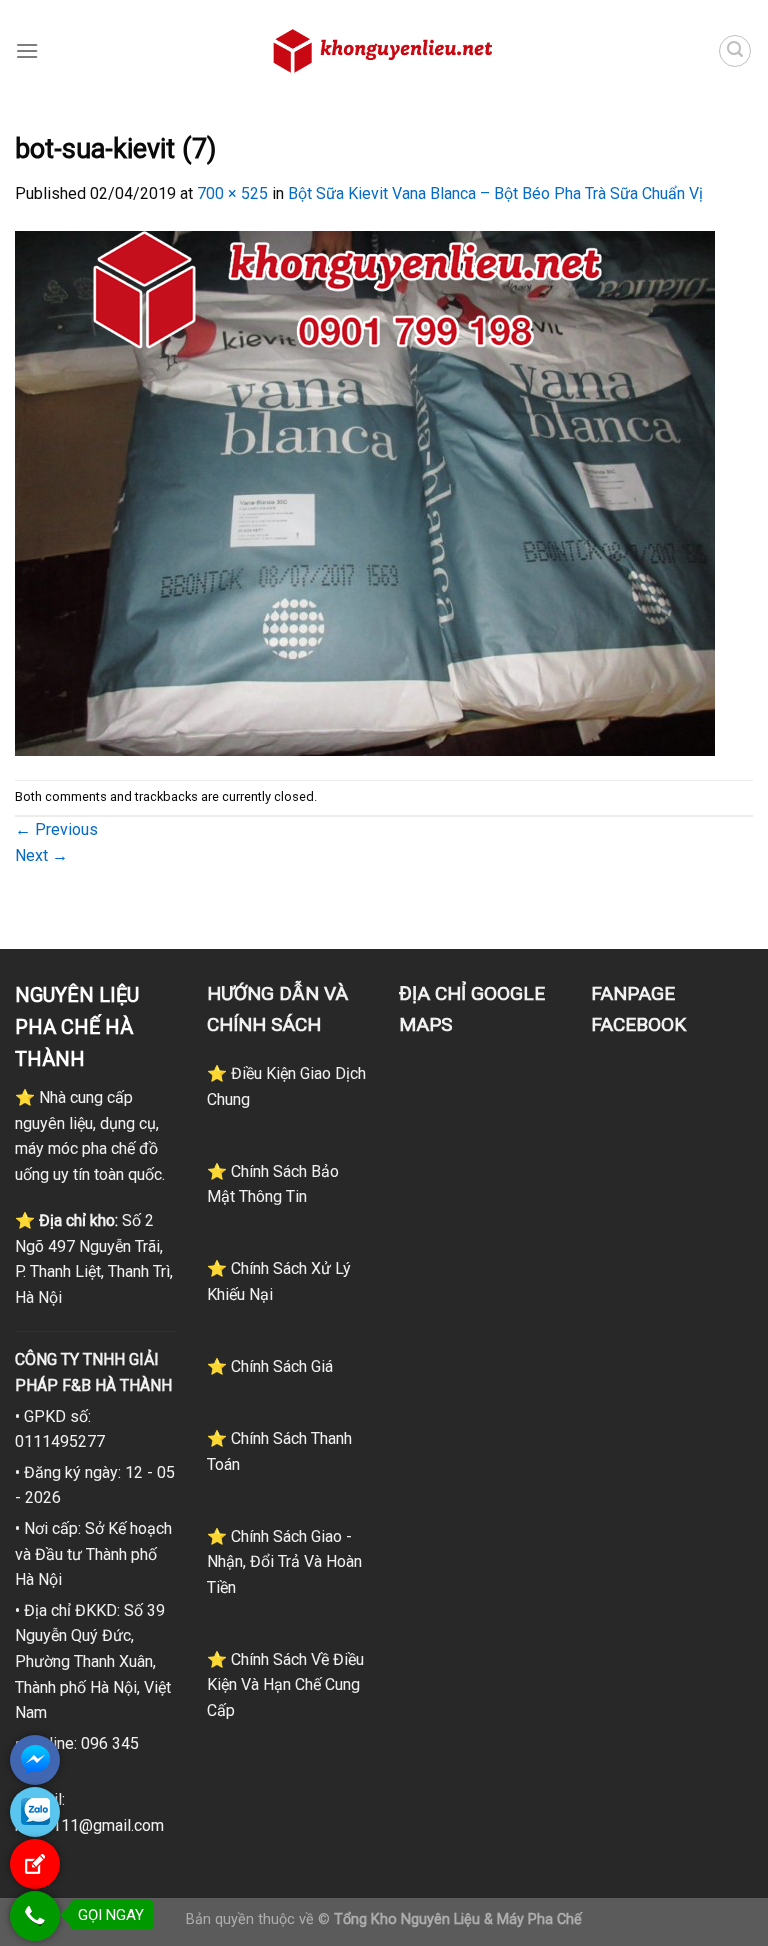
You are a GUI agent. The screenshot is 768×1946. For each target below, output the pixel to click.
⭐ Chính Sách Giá (270, 1366)
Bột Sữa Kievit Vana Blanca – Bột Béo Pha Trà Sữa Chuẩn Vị (495, 193)
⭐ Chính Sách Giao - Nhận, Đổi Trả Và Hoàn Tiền (284, 1562)
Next (41, 855)
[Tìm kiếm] (735, 51)
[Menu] (27, 50)
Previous (56, 829)
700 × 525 (232, 193)
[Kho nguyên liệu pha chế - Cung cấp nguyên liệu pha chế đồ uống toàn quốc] (384, 51)
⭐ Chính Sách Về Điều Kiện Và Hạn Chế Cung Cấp (285, 1685)
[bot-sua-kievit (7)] (365, 491)
